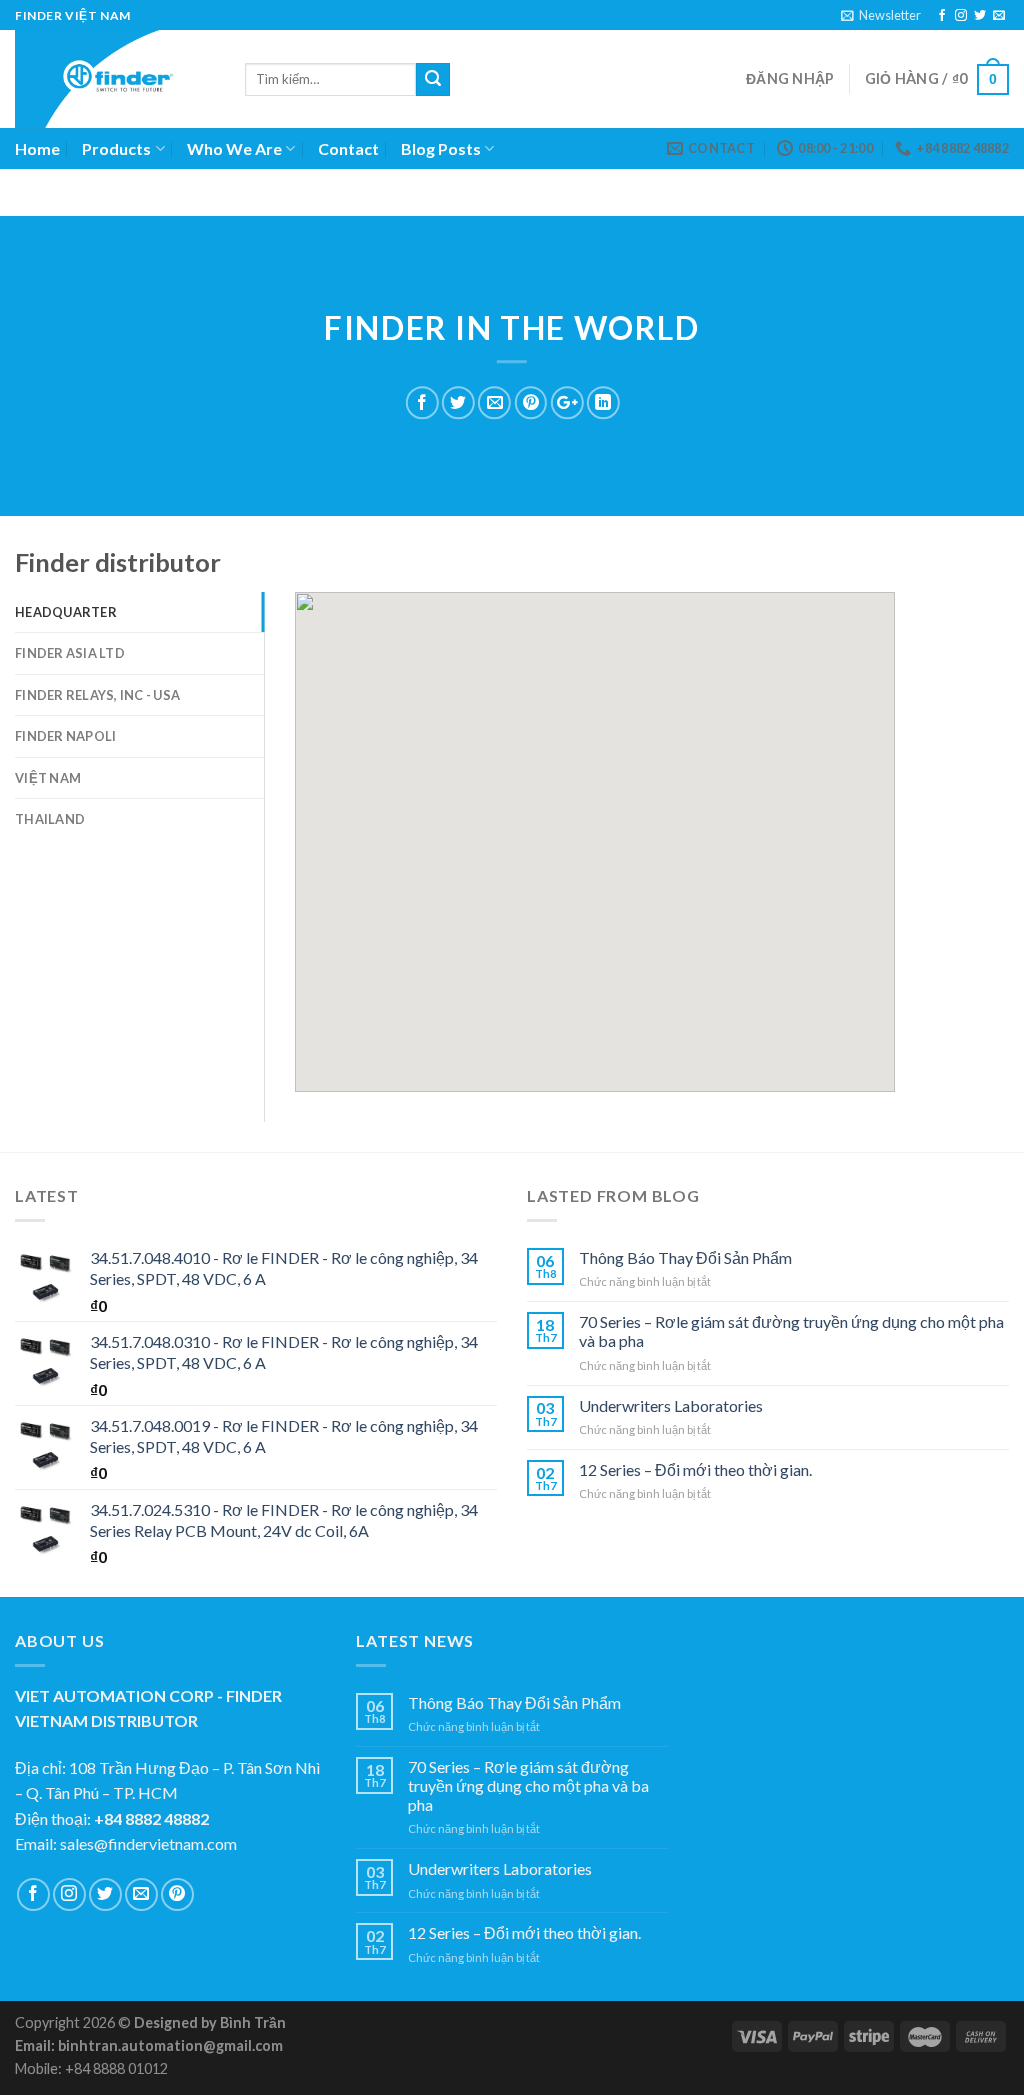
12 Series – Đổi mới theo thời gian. (695, 1469)
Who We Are (234, 148)
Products (116, 148)
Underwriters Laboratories (671, 1405)
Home (37, 148)
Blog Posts (441, 148)
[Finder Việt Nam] (115, 79)
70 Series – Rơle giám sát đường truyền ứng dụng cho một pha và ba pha (791, 1331)
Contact (348, 148)
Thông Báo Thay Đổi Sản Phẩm (685, 1257)
